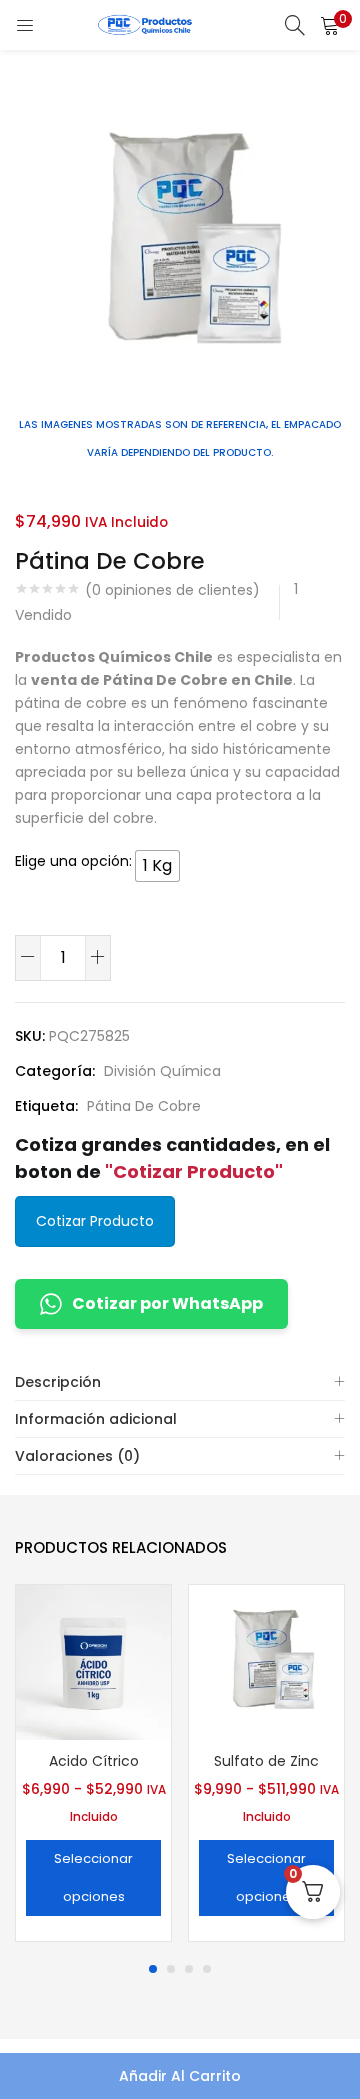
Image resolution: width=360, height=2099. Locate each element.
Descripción (58, 1382)
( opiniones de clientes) (172, 590)
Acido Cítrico (94, 1761)
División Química (162, 1071)
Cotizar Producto (95, 1221)
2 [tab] (171, 1969)
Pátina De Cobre (144, 1106)
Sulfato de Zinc (266, 1761)
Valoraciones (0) (77, 1456)
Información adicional (96, 1419)
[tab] (180, 1382)
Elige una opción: (73, 861)
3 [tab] (189, 1969)
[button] (330, 25)
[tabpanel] (93, 1765)
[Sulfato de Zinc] (266, 1661)
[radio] (157, 866)
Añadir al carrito (180, 2076)
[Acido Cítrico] (93, 1661)
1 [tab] (153, 1969)
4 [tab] (207, 1969)
